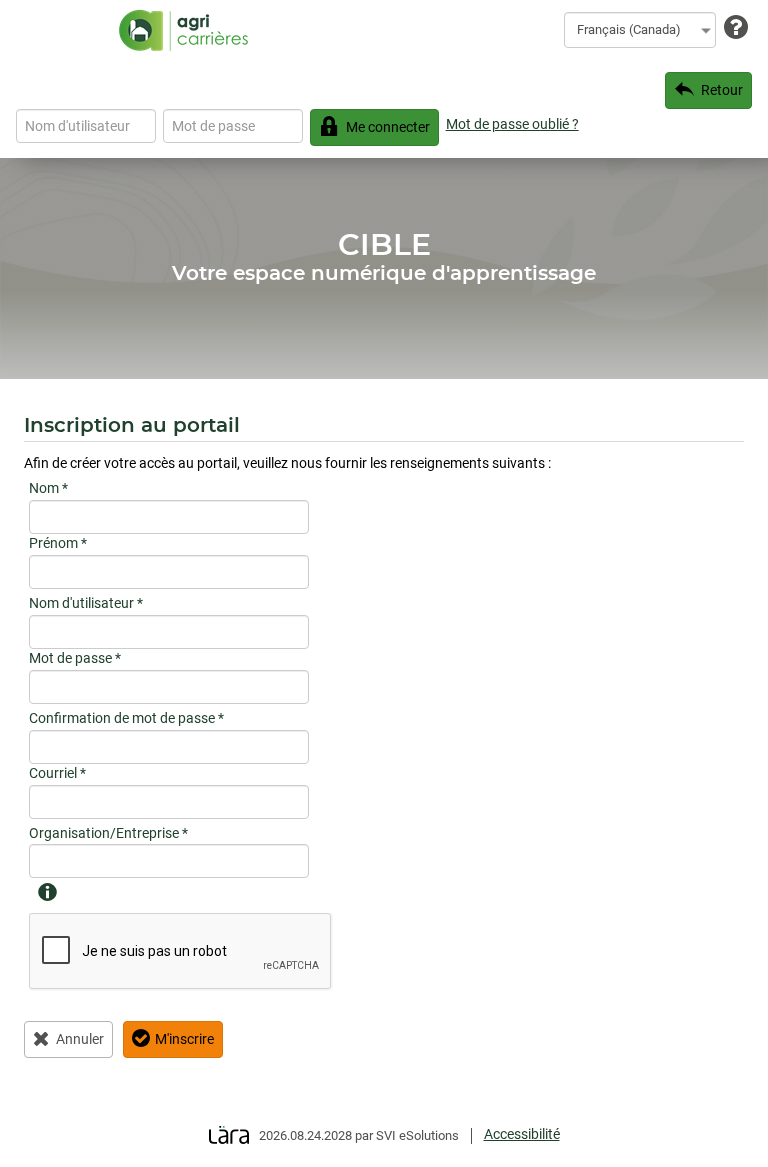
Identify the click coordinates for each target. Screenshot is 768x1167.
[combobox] (640, 30)
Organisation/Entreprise (108, 833)
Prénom (58, 543)
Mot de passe (75, 658)
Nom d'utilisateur (86, 603)
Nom (48, 488)
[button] (46, 887)
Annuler (80, 1039)
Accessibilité (522, 1134)
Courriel (57, 773)
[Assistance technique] (736, 28)
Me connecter (388, 127)
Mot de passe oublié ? (512, 124)
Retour (722, 90)
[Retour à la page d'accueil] (183, 30)
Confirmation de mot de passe (126, 718)
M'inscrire (184, 1039)
